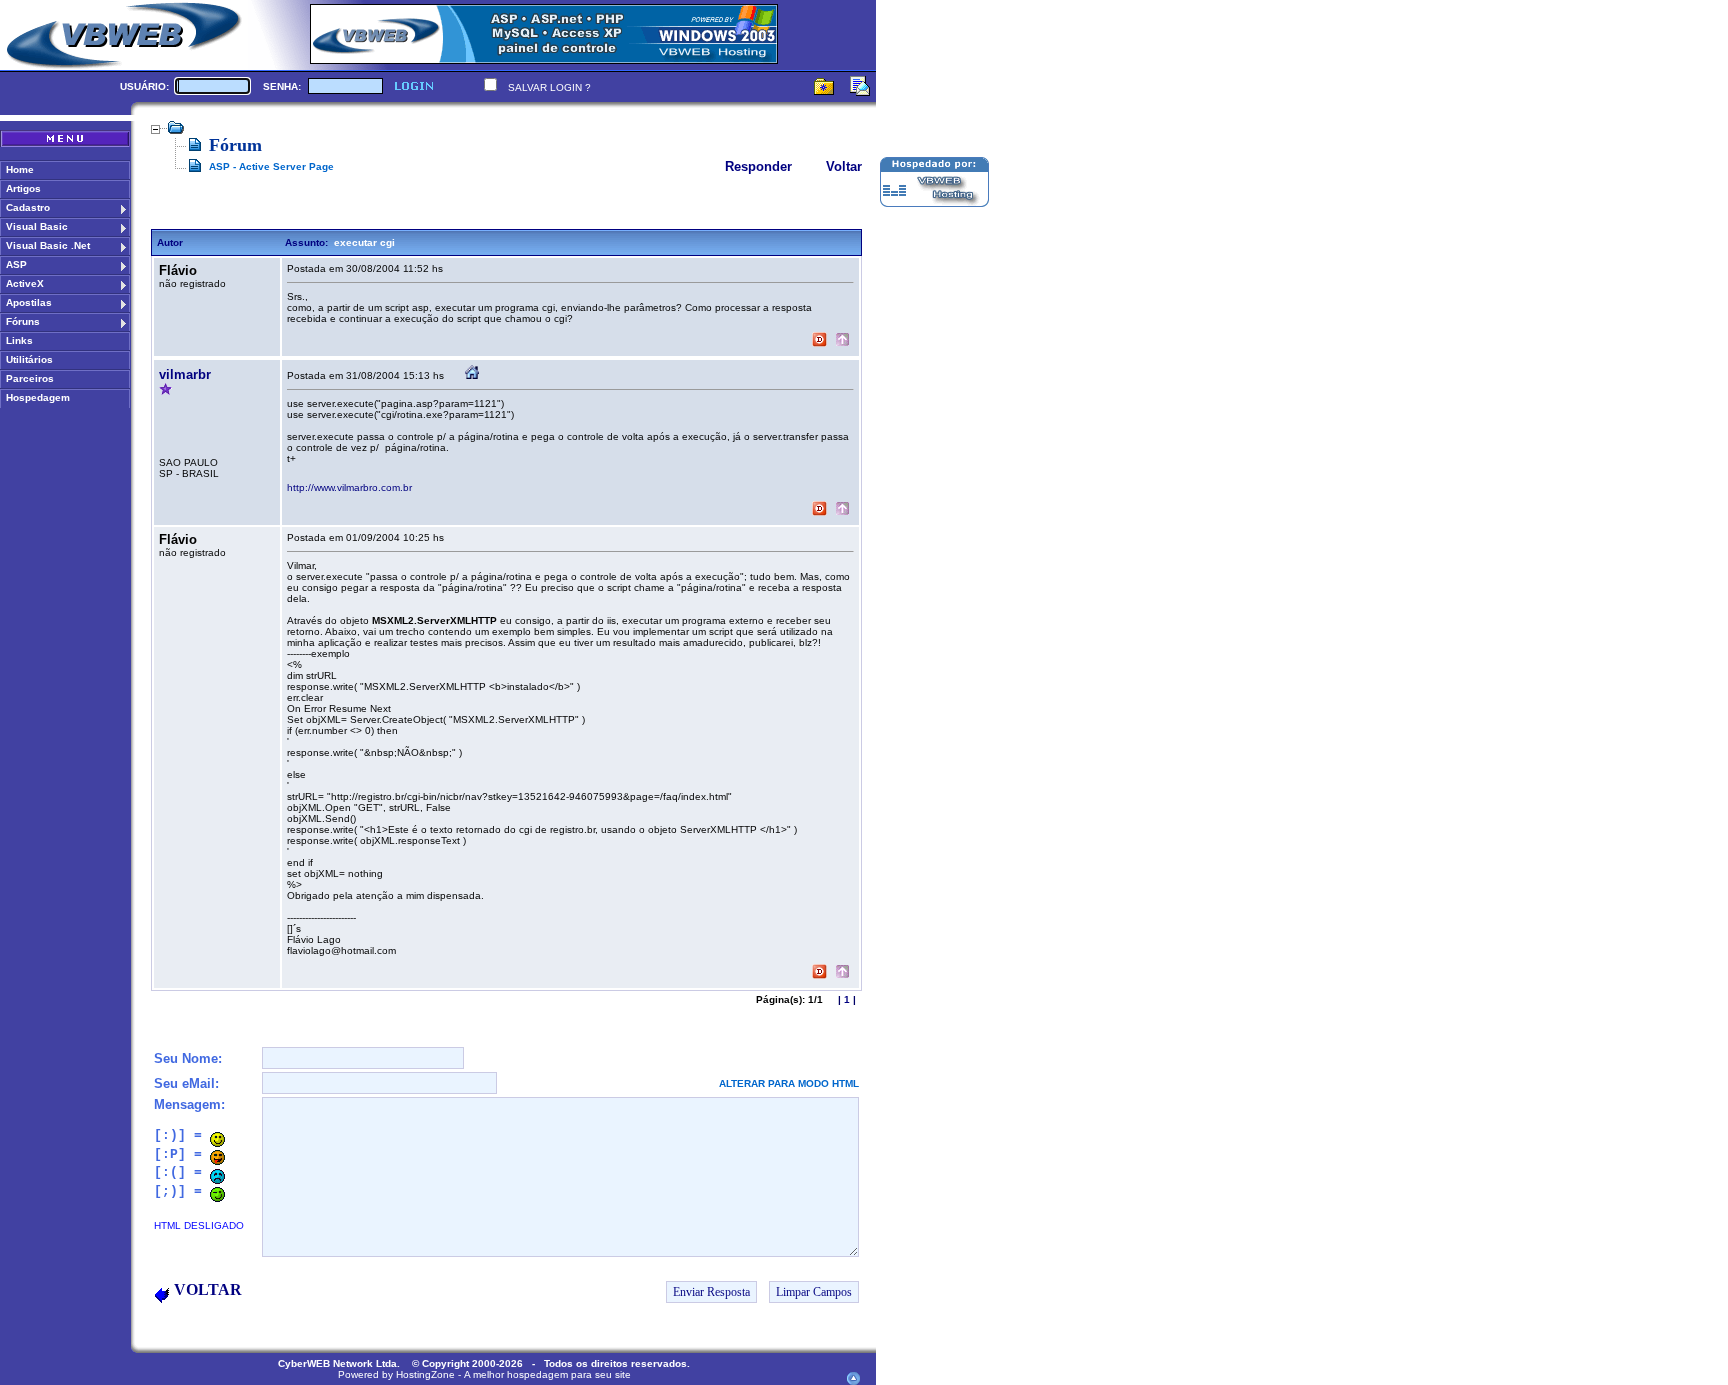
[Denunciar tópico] (819, 341)
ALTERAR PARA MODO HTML (789, 1083)
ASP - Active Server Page (271, 166)
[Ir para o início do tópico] (842, 341)
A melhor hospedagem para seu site (547, 1374)
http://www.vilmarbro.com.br (349, 487)
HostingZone (425, 1374)
